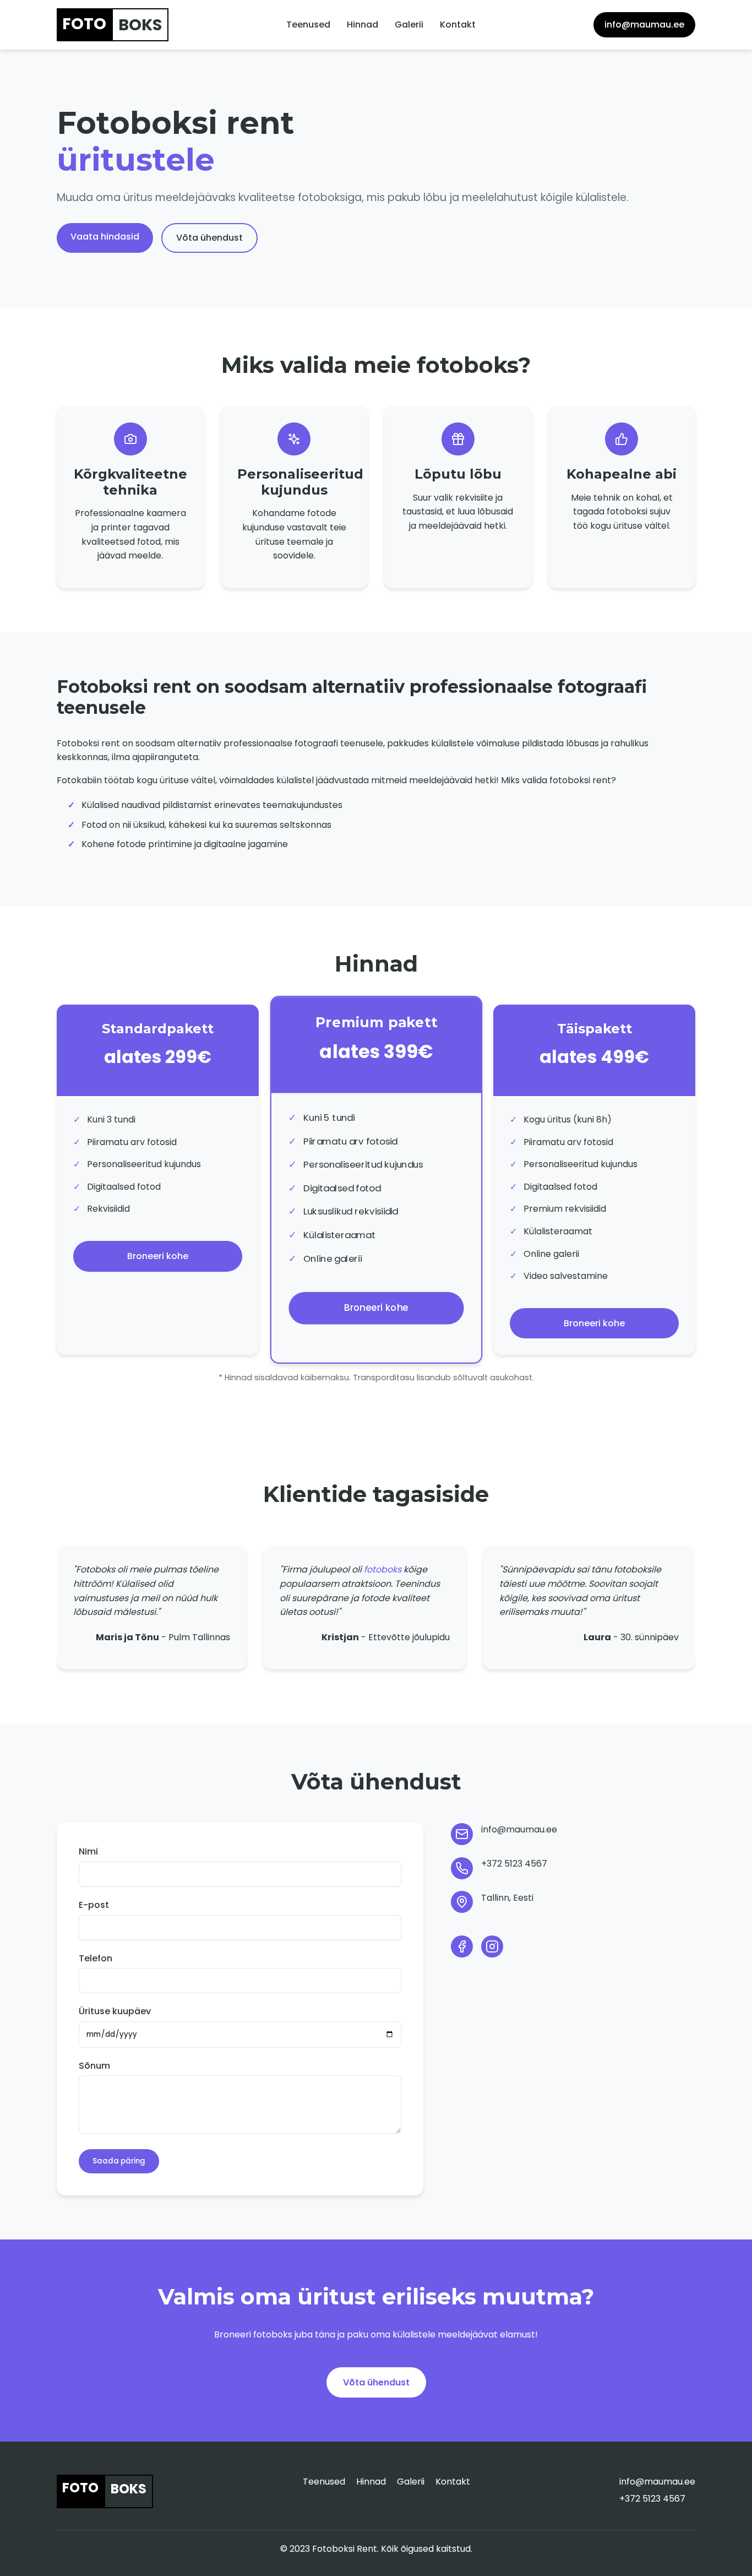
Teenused (308, 25)
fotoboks (383, 1569)
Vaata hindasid (105, 237)
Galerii (409, 25)
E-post (94, 1905)
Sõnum (94, 2066)
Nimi (88, 1851)
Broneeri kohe (158, 1256)
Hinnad (363, 25)
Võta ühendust (209, 238)
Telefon (96, 1958)
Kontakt (458, 25)
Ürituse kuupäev (115, 2011)
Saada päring (119, 2161)
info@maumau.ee (644, 25)
